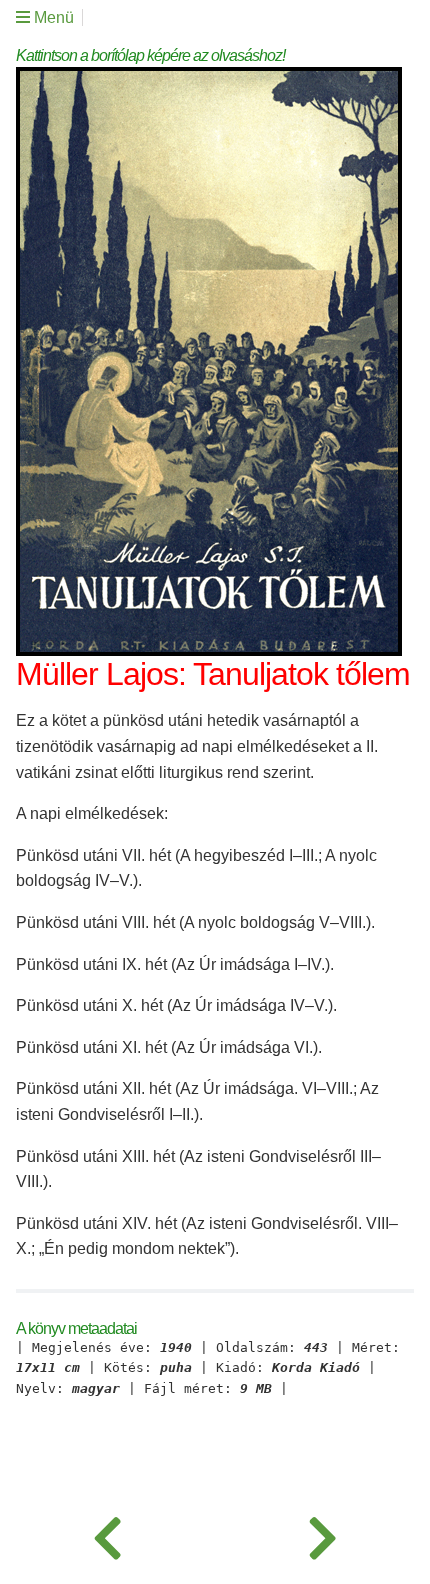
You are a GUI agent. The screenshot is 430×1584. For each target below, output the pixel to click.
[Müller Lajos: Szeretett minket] (107, 1534)
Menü (52, 17)
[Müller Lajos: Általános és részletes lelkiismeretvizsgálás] (322, 1534)
